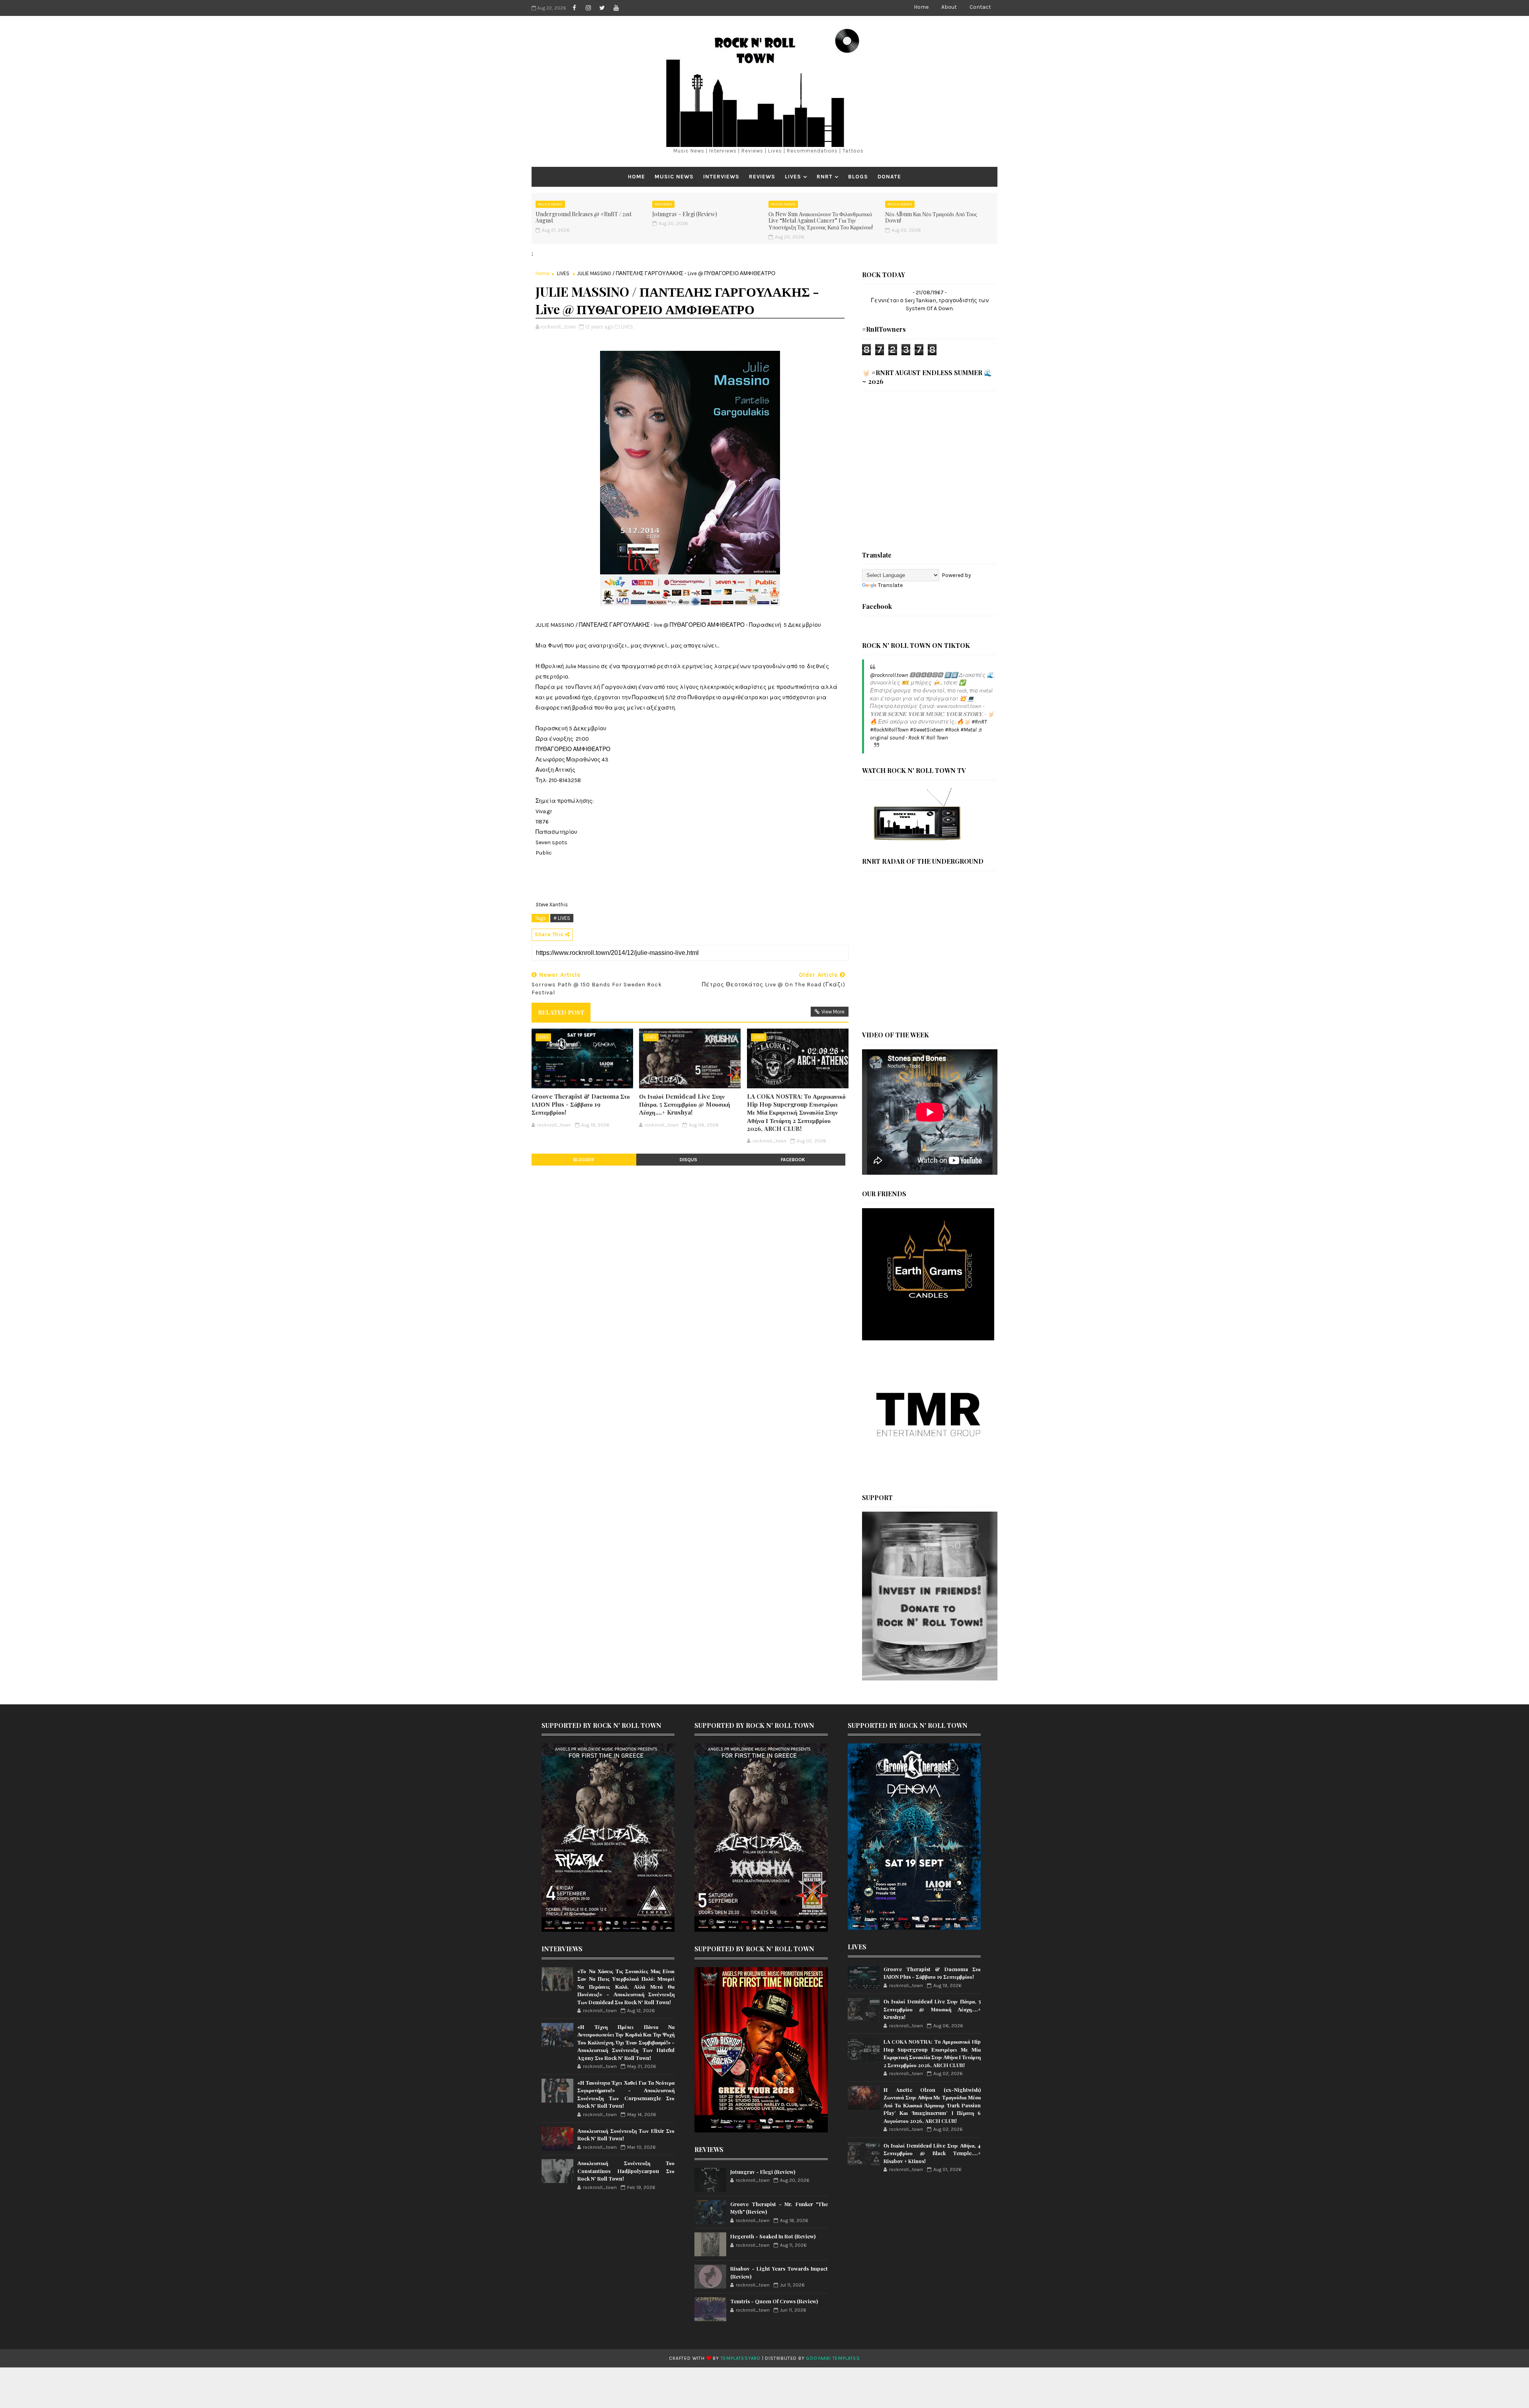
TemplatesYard (741, 2358)
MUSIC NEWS (674, 177)
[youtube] (616, 8)
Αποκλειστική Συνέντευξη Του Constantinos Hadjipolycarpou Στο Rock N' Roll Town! (626, 2171)
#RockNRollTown (889, 730)
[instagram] (588, 8)
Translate (890, 585)
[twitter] (602, 8)
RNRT (825, 177)
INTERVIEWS (721, 177)
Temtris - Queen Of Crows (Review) (774, 2301)
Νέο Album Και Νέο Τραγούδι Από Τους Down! (931, 217)
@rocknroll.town (889, 675)
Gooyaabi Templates (833, 2358)
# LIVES (562, 918)
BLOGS (858, 177)
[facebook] (574, 8)
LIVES (793, 177)
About (949, 7)
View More (833, 1012)
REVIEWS (762, 177)
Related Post (561, 1012)
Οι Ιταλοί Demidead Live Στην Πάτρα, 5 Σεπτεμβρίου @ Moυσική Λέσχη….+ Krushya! (685, 1104)
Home (921, 7)
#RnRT (979, 722)
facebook (793, 1160)
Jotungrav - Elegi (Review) (685, 214)
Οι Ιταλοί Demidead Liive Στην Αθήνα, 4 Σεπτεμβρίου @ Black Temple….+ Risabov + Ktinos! (932, 2153)
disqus (688, 1160)
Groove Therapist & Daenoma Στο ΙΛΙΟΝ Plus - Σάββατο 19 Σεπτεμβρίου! (581, 1104)
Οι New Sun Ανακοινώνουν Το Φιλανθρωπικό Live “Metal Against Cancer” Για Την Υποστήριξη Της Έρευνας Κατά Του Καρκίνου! (821, 221)
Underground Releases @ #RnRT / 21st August (584, 217)
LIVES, (627, 327)
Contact (980, 7)
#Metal (969, 730)
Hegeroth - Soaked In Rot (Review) (773, 2236)
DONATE (889, 177)
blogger (584, 1160)
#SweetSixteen (927, 730)
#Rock (952, 730)
